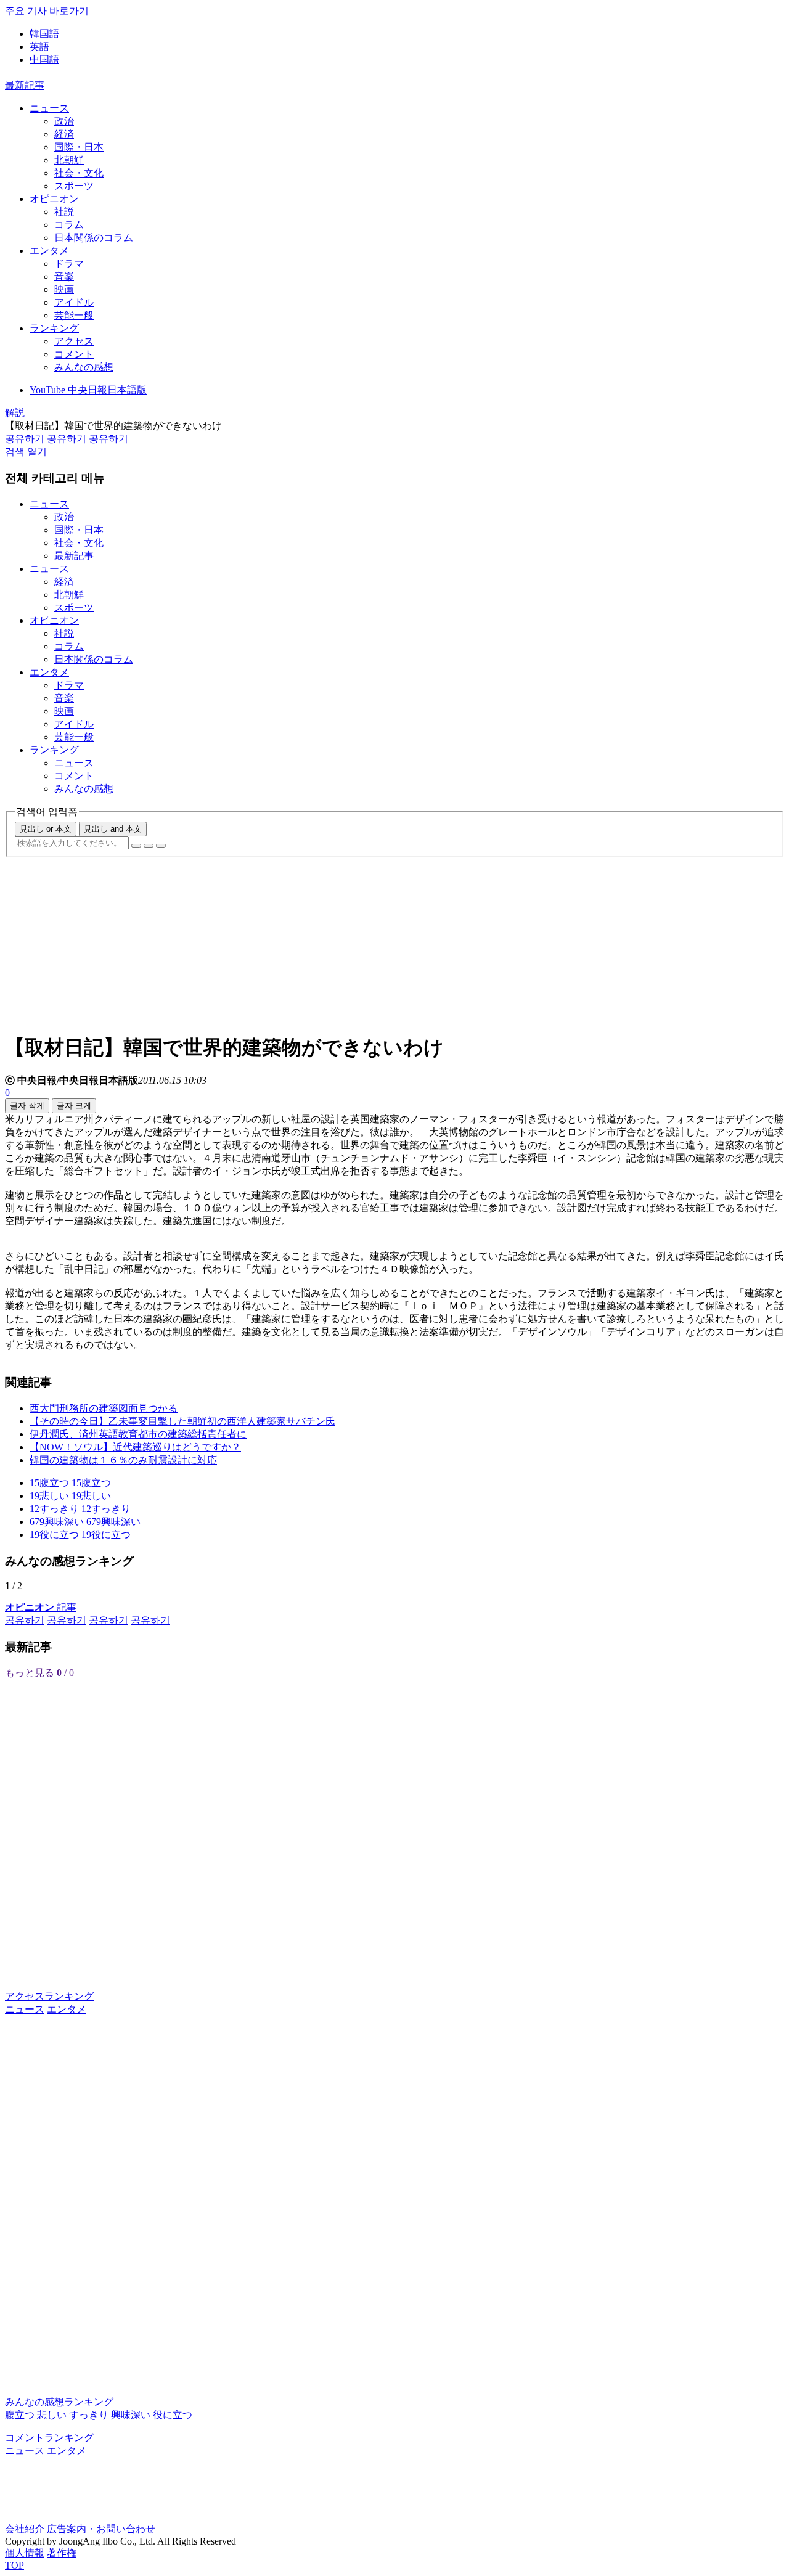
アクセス (74, 341)
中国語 (44, 59)
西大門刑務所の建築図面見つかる (104, 1408)
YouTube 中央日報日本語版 (88, 390)
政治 (64, 121)
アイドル (74, 302)
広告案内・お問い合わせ (101, 2529)
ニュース (49, 108)
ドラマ (69, 264)
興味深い (131, 2415)
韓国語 (44, 34)
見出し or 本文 (46, 829)
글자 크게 (74, 1106)
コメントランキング (49, 2438)
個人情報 (25, 2553)
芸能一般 (74, 315)
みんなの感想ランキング (59, 2402)
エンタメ (49, 251)
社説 (64, 212)
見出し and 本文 (113, 829)
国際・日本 (79, 147)
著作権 (62, 2553)
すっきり (89, 2415)
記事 (41, 1607)
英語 (39, 47)
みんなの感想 (84, 367)
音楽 (64, 276)
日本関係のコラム (94, 238)
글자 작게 (27, 1106)
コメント (74, 354)
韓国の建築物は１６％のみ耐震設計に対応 (123, 1460)
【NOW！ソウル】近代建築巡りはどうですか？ (135, 1447)
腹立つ (20, 2415)
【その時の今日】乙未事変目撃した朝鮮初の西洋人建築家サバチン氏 (182, 1421)
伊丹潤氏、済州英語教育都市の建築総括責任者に (138, 1434)
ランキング (54, 328)
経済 (64, 134)
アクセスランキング (49, 1996)
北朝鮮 (69, 160)
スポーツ (74, 186)
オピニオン (54, 199)
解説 (15, 413)
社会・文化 (79, 173)
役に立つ (173, 2415)
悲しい (52, 2415)
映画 (64, 289)
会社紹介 (25, 2529)
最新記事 (25, 85)
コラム (69, 225)
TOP (14, 2565)
